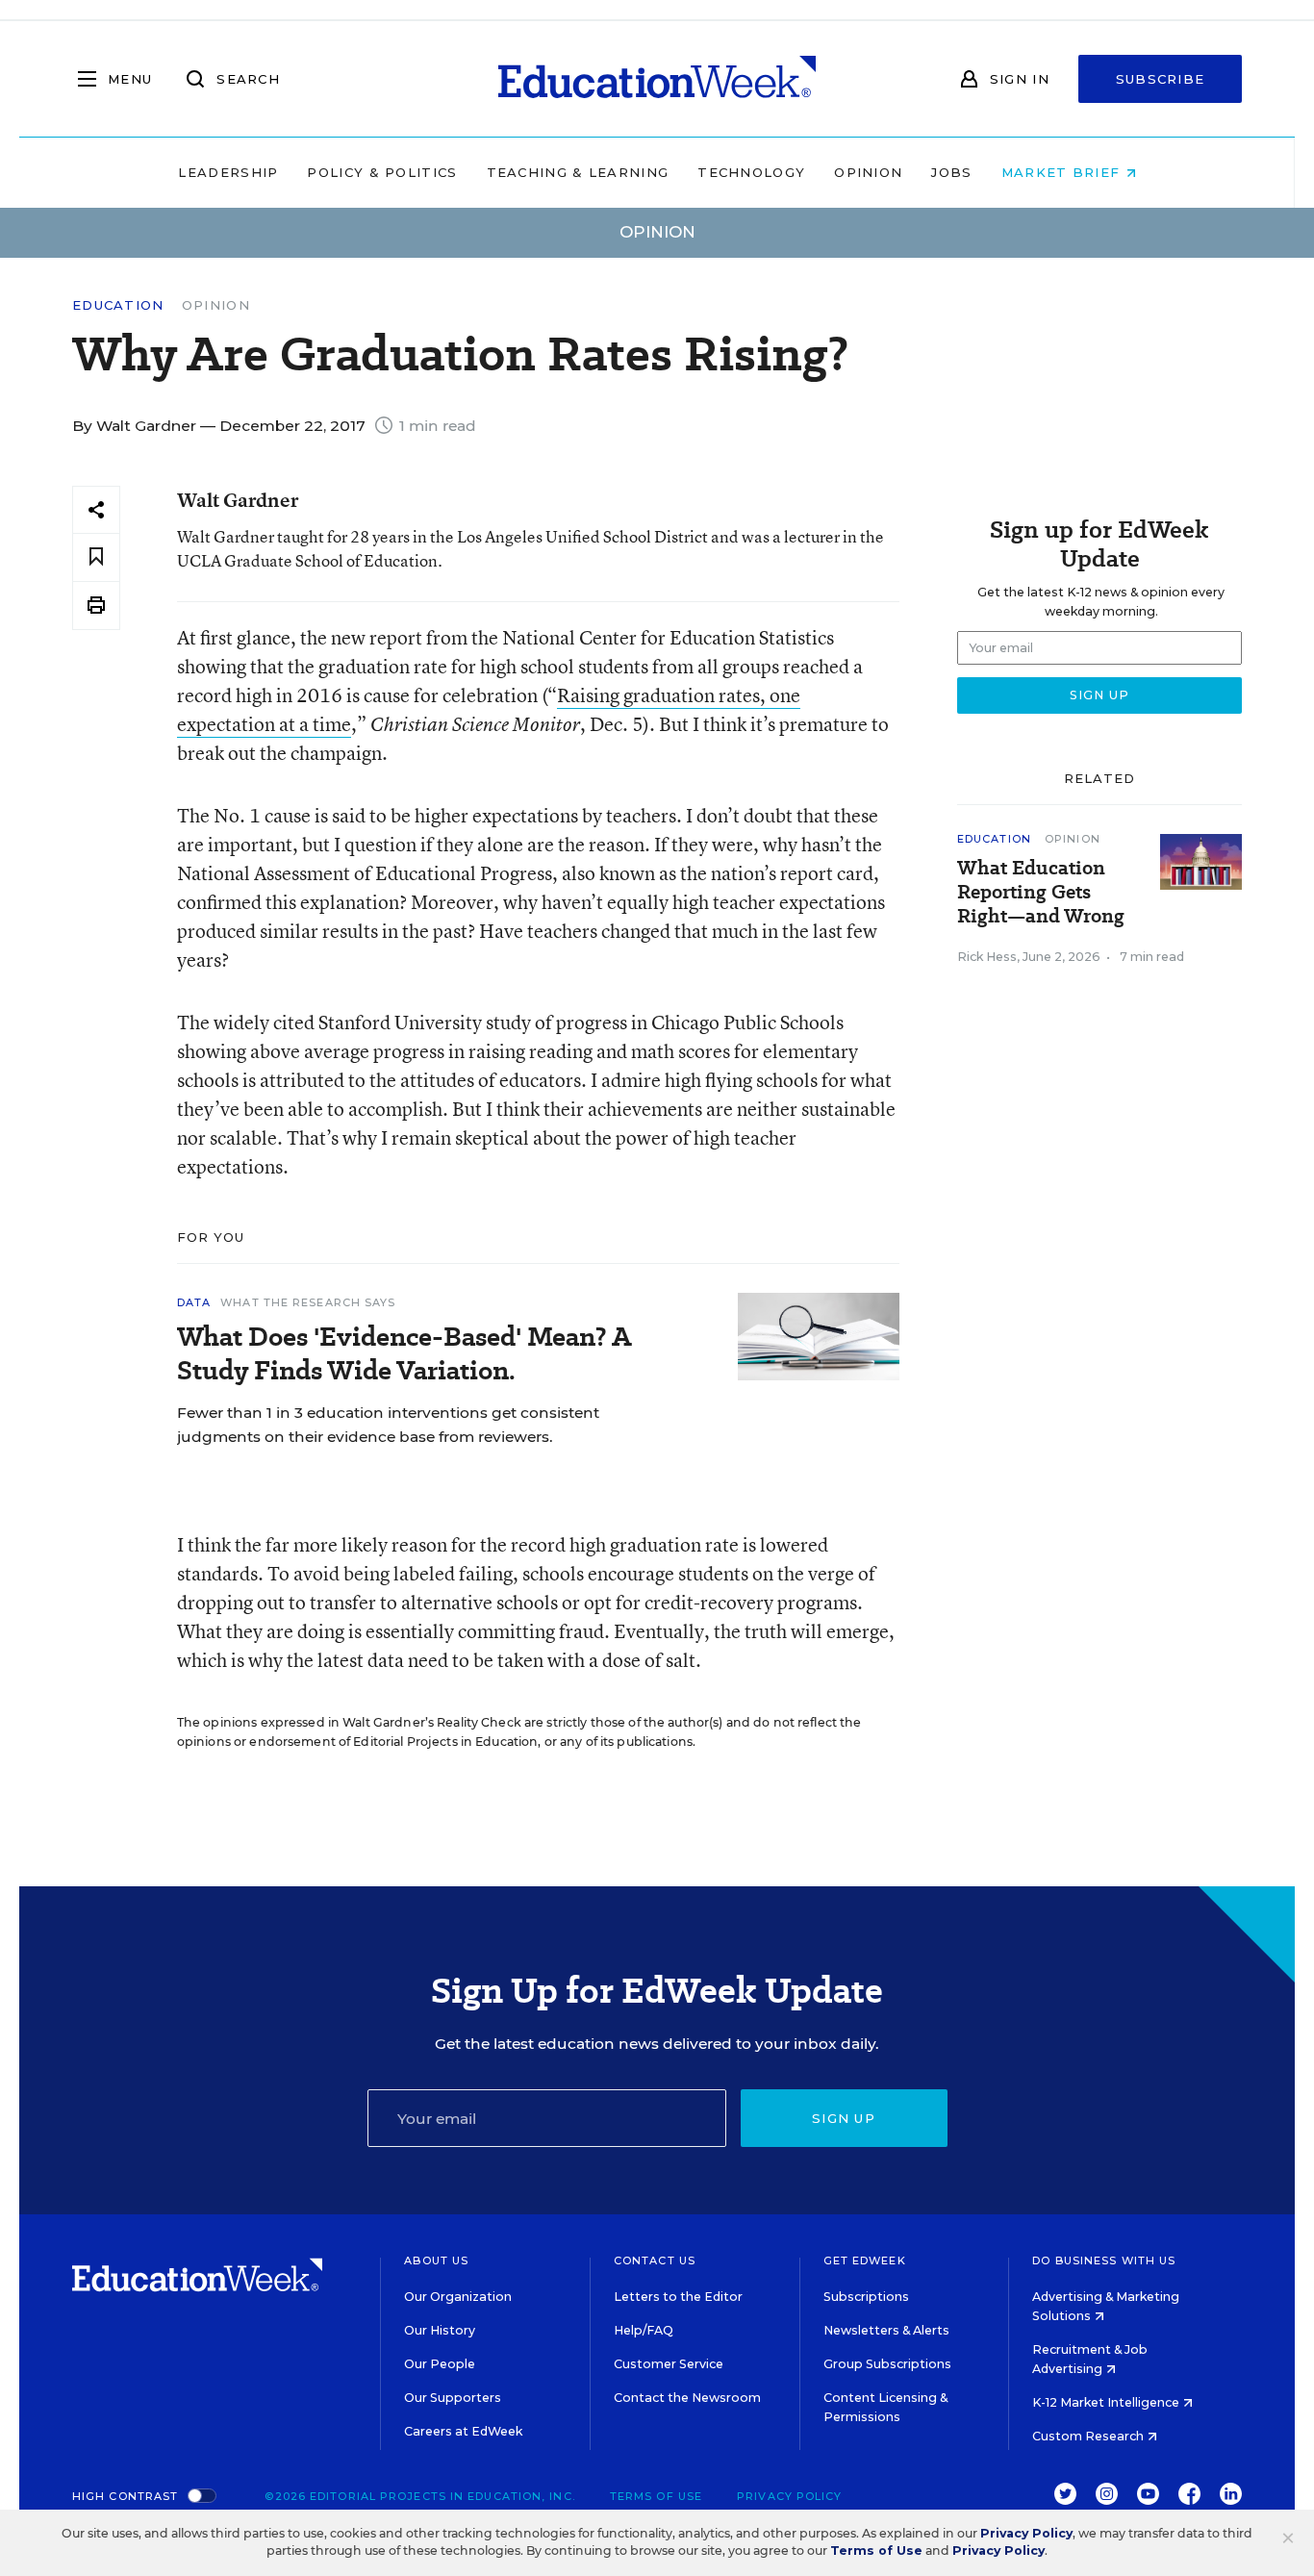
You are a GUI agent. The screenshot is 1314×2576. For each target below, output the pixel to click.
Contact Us (655, 2260)
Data (194, 1302)
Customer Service (669, 2364)
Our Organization (458, 2297)
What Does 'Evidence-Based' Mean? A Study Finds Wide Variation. (404, 1353)
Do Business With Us (1104, 2260)
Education (118, 305)
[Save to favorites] (96, 557)
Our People (440, 2364)
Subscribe (1161, 79)
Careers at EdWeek (463, 2431)
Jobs (951, 172)
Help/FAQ (644, 2330)
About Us (436, 2260)
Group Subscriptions (887, 2364)
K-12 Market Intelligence (1107, 2402)
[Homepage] (657, 79)
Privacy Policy (789, 2496)
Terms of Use (656, 2496)
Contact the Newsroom (687, 2398)
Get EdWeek (865, 2260)
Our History (440, 2330)
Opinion (868, 172)
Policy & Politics (382, 172)
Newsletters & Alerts (886, 2330)
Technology (751, 172)
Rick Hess (987, 957)
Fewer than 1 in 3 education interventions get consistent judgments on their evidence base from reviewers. (388, 1425)
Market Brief (1063, 172)
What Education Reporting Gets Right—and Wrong (1041, 892)
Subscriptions (866, 2297)
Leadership (228, 172)
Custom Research (1089, 2436)
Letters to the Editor (678, 2297)
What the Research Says (308, 1302)
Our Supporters (453, 2398)
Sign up (844, 2118)
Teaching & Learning (578, 172)
